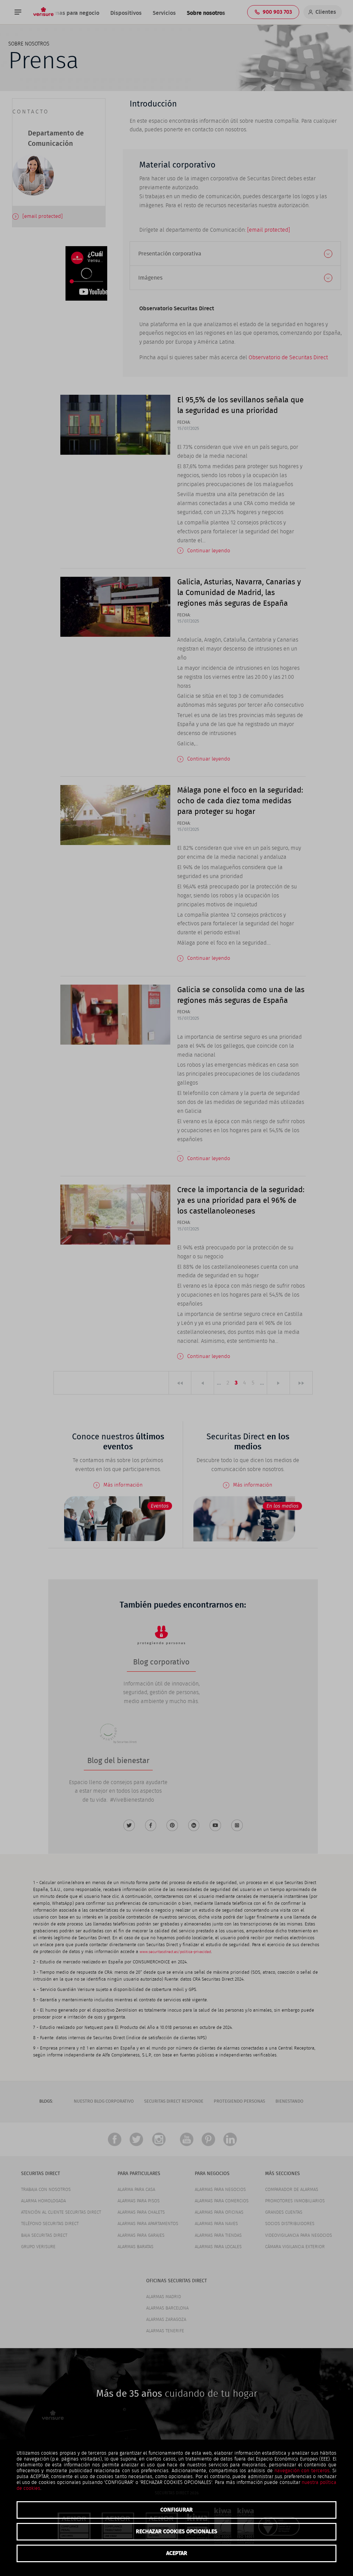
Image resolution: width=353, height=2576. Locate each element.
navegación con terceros (302, 2471)
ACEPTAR (177, 2553)
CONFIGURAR (176, 2510)
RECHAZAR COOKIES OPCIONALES (176, 2532)
